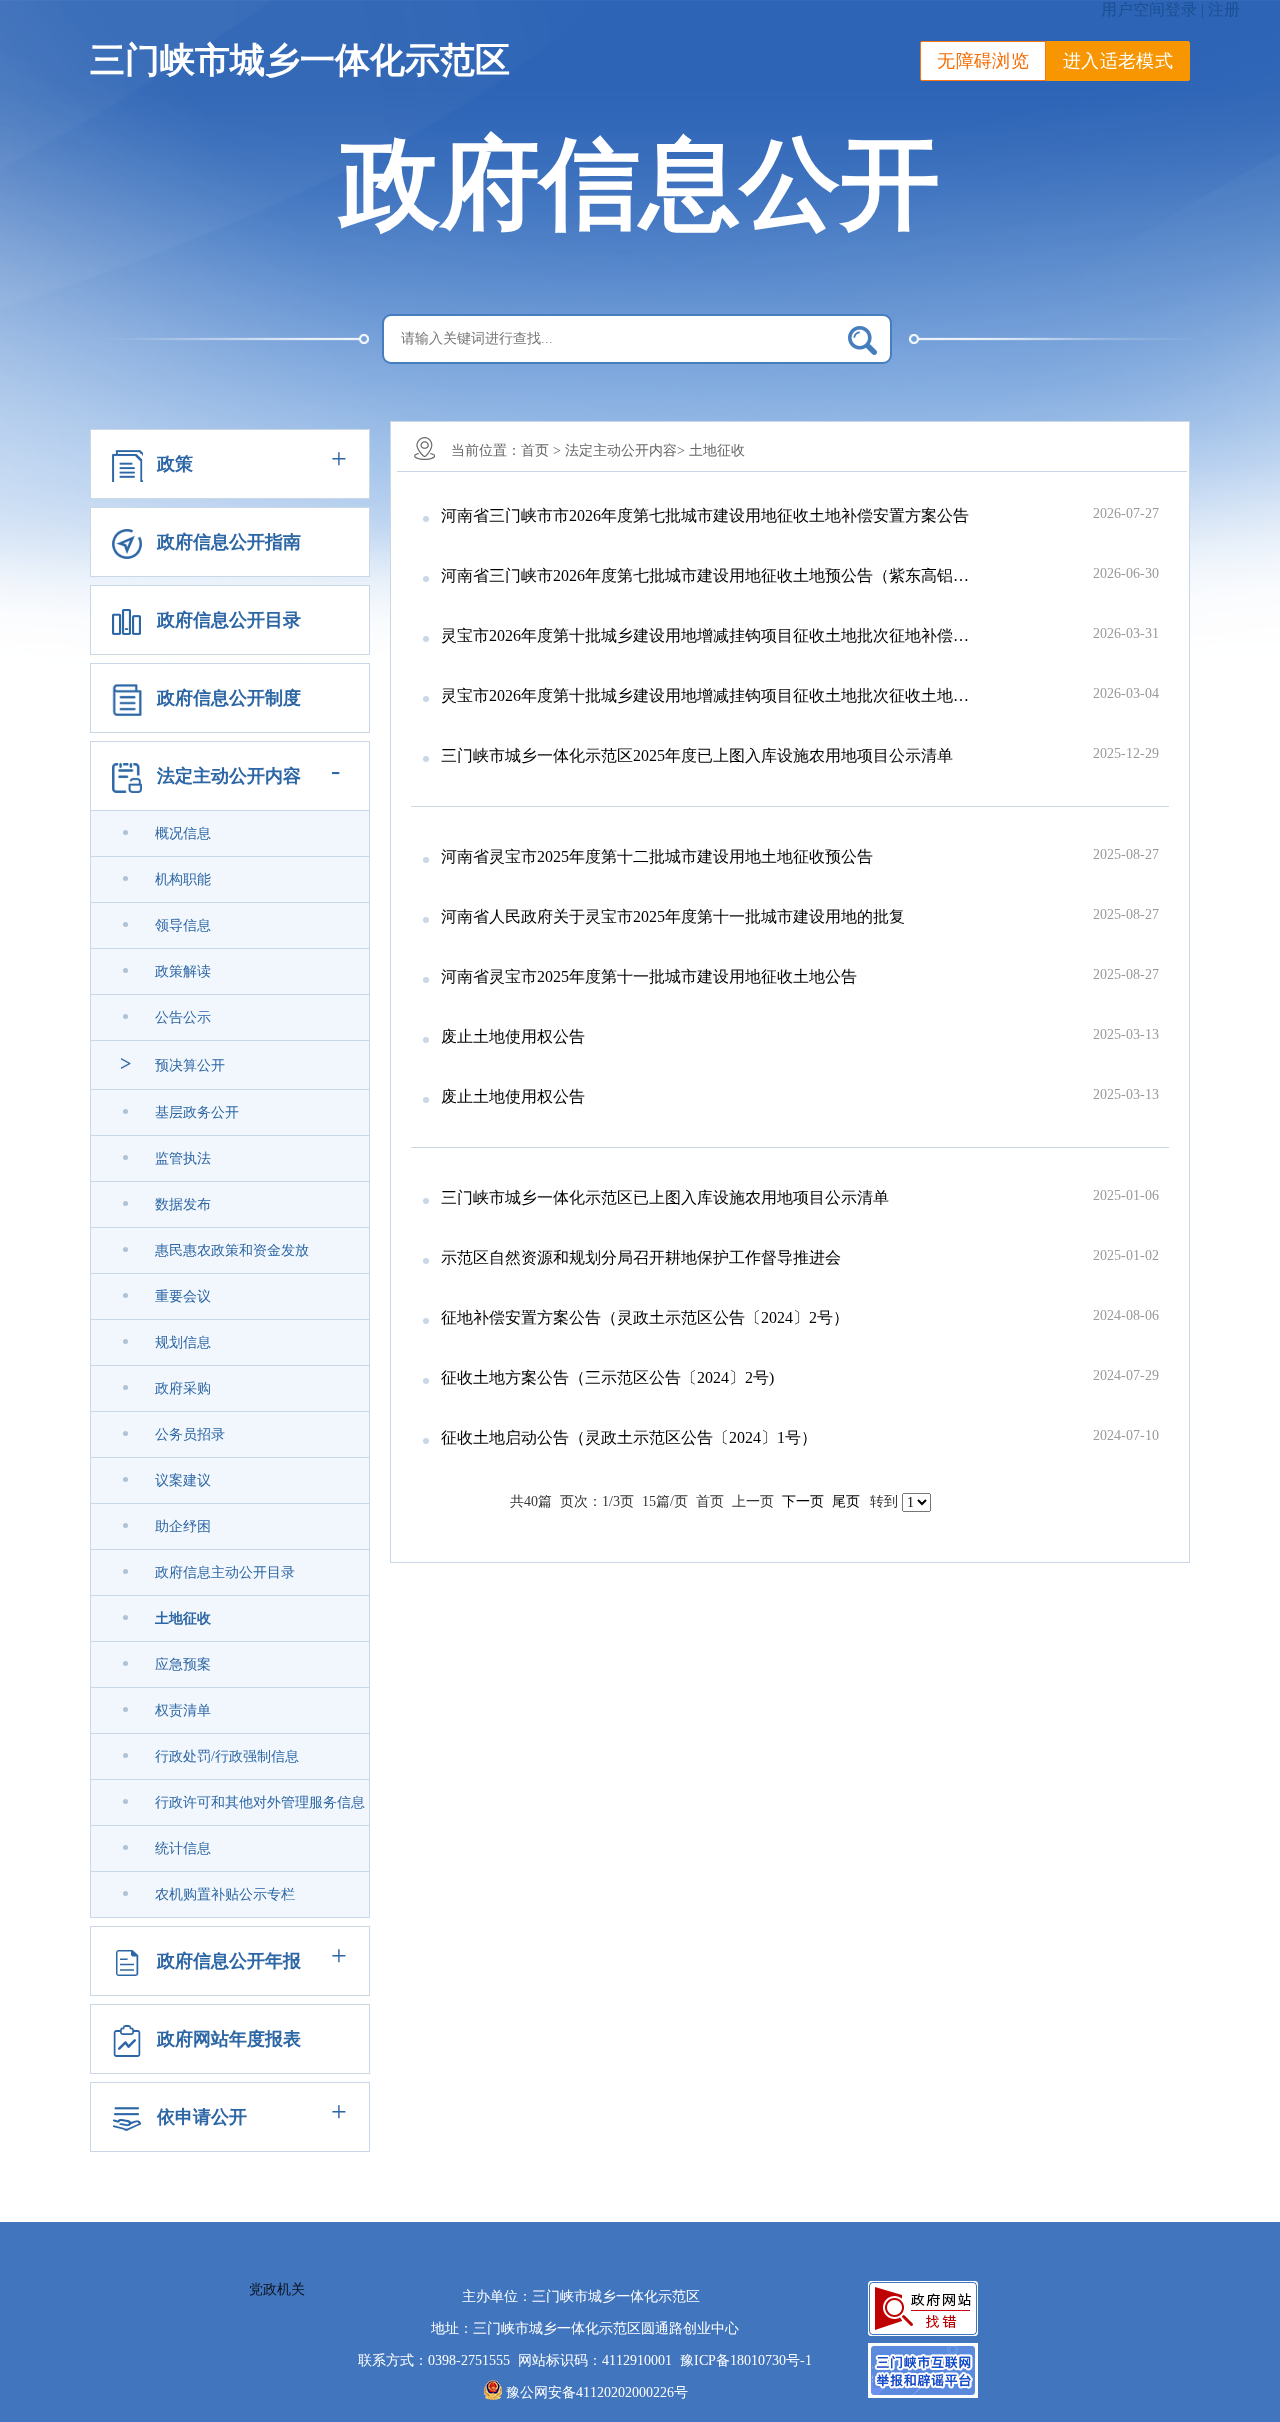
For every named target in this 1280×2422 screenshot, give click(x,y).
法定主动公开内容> (625, 450)
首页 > (541, 450)
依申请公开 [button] (202, 2117)
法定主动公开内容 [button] (229, 776)
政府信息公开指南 (229, 542)
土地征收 (717, 450)
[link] (183, 1205)
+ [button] (339, 458)
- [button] (335, 770)
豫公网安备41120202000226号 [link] (597, 2392)
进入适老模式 (1118, 61)
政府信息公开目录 (229, 620)
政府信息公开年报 (229, 1961)
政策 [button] (175, 464)
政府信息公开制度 (229, 698)
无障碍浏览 (983, 61)
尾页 (846, 1501)
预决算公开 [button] (190, 1065)
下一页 (803, 1501)
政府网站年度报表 (229, 2039)
